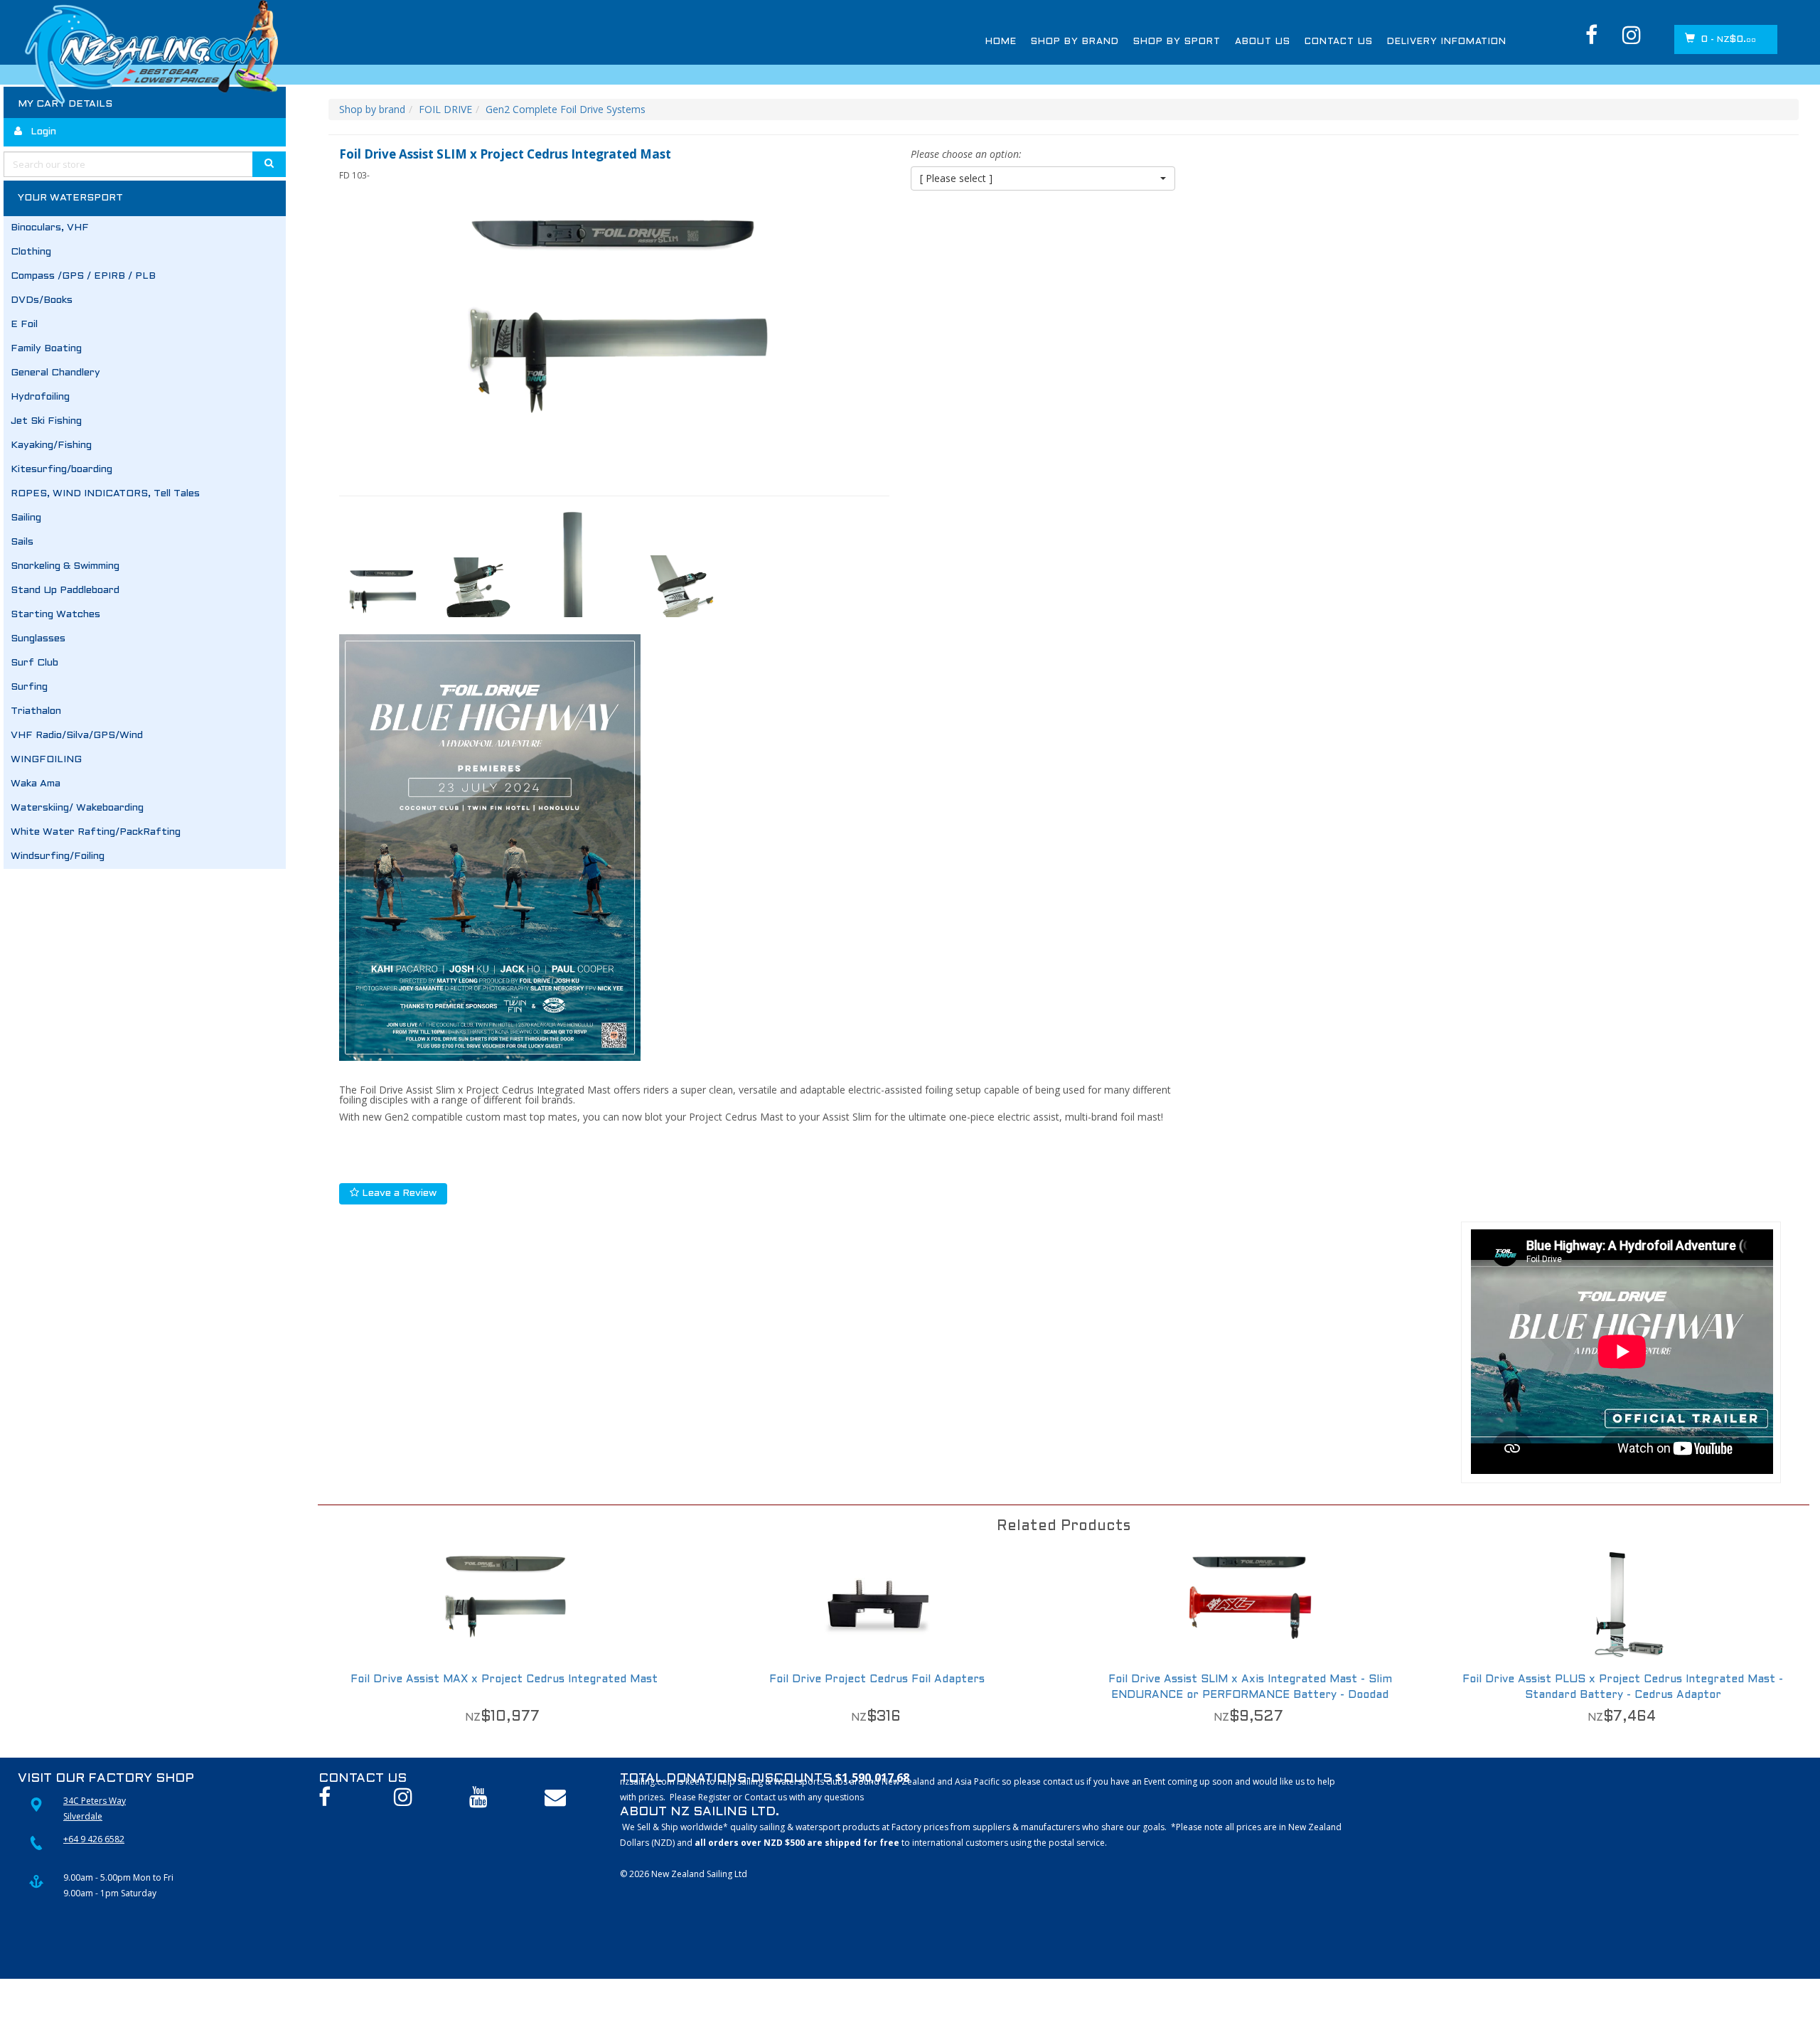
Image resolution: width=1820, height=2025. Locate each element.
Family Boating (46, 349)
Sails (22, 542)
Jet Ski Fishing (46, 421)
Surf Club (34, 663)
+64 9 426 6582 (94, 1839)
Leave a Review (398, 1193)
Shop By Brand (1075, 42)
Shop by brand (372, 109)
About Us (1263, 42)
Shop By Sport (1177, 42)
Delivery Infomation (1447, 42)
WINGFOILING (46, 760)
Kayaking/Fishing (51, 445)
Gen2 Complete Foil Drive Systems (566, 109)
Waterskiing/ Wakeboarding (77, 808)
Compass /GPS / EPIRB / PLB (83, 276)
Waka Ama (36, 784)
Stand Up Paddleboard (65, 591)
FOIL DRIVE (445, 109)
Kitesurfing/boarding (61, 470)
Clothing (31, 252)
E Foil (24, 325)
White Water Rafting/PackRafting (96, 832)
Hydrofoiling (40, 397)
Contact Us (1339, 42)
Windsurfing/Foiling (58, 856)
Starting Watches (55, 615)
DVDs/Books (42, 300)
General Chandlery (55, 373)
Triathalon (36, 711)
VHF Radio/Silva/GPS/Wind (77, 736)
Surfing (29, 687)
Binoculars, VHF (50, 228)
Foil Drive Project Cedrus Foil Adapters (877, 1679)
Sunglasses (38, 639)
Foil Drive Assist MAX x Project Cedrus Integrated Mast (504, 1679)
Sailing (26, 518)
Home (1001, 42)
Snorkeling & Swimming (65, 566)
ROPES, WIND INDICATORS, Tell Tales (105, 494)
